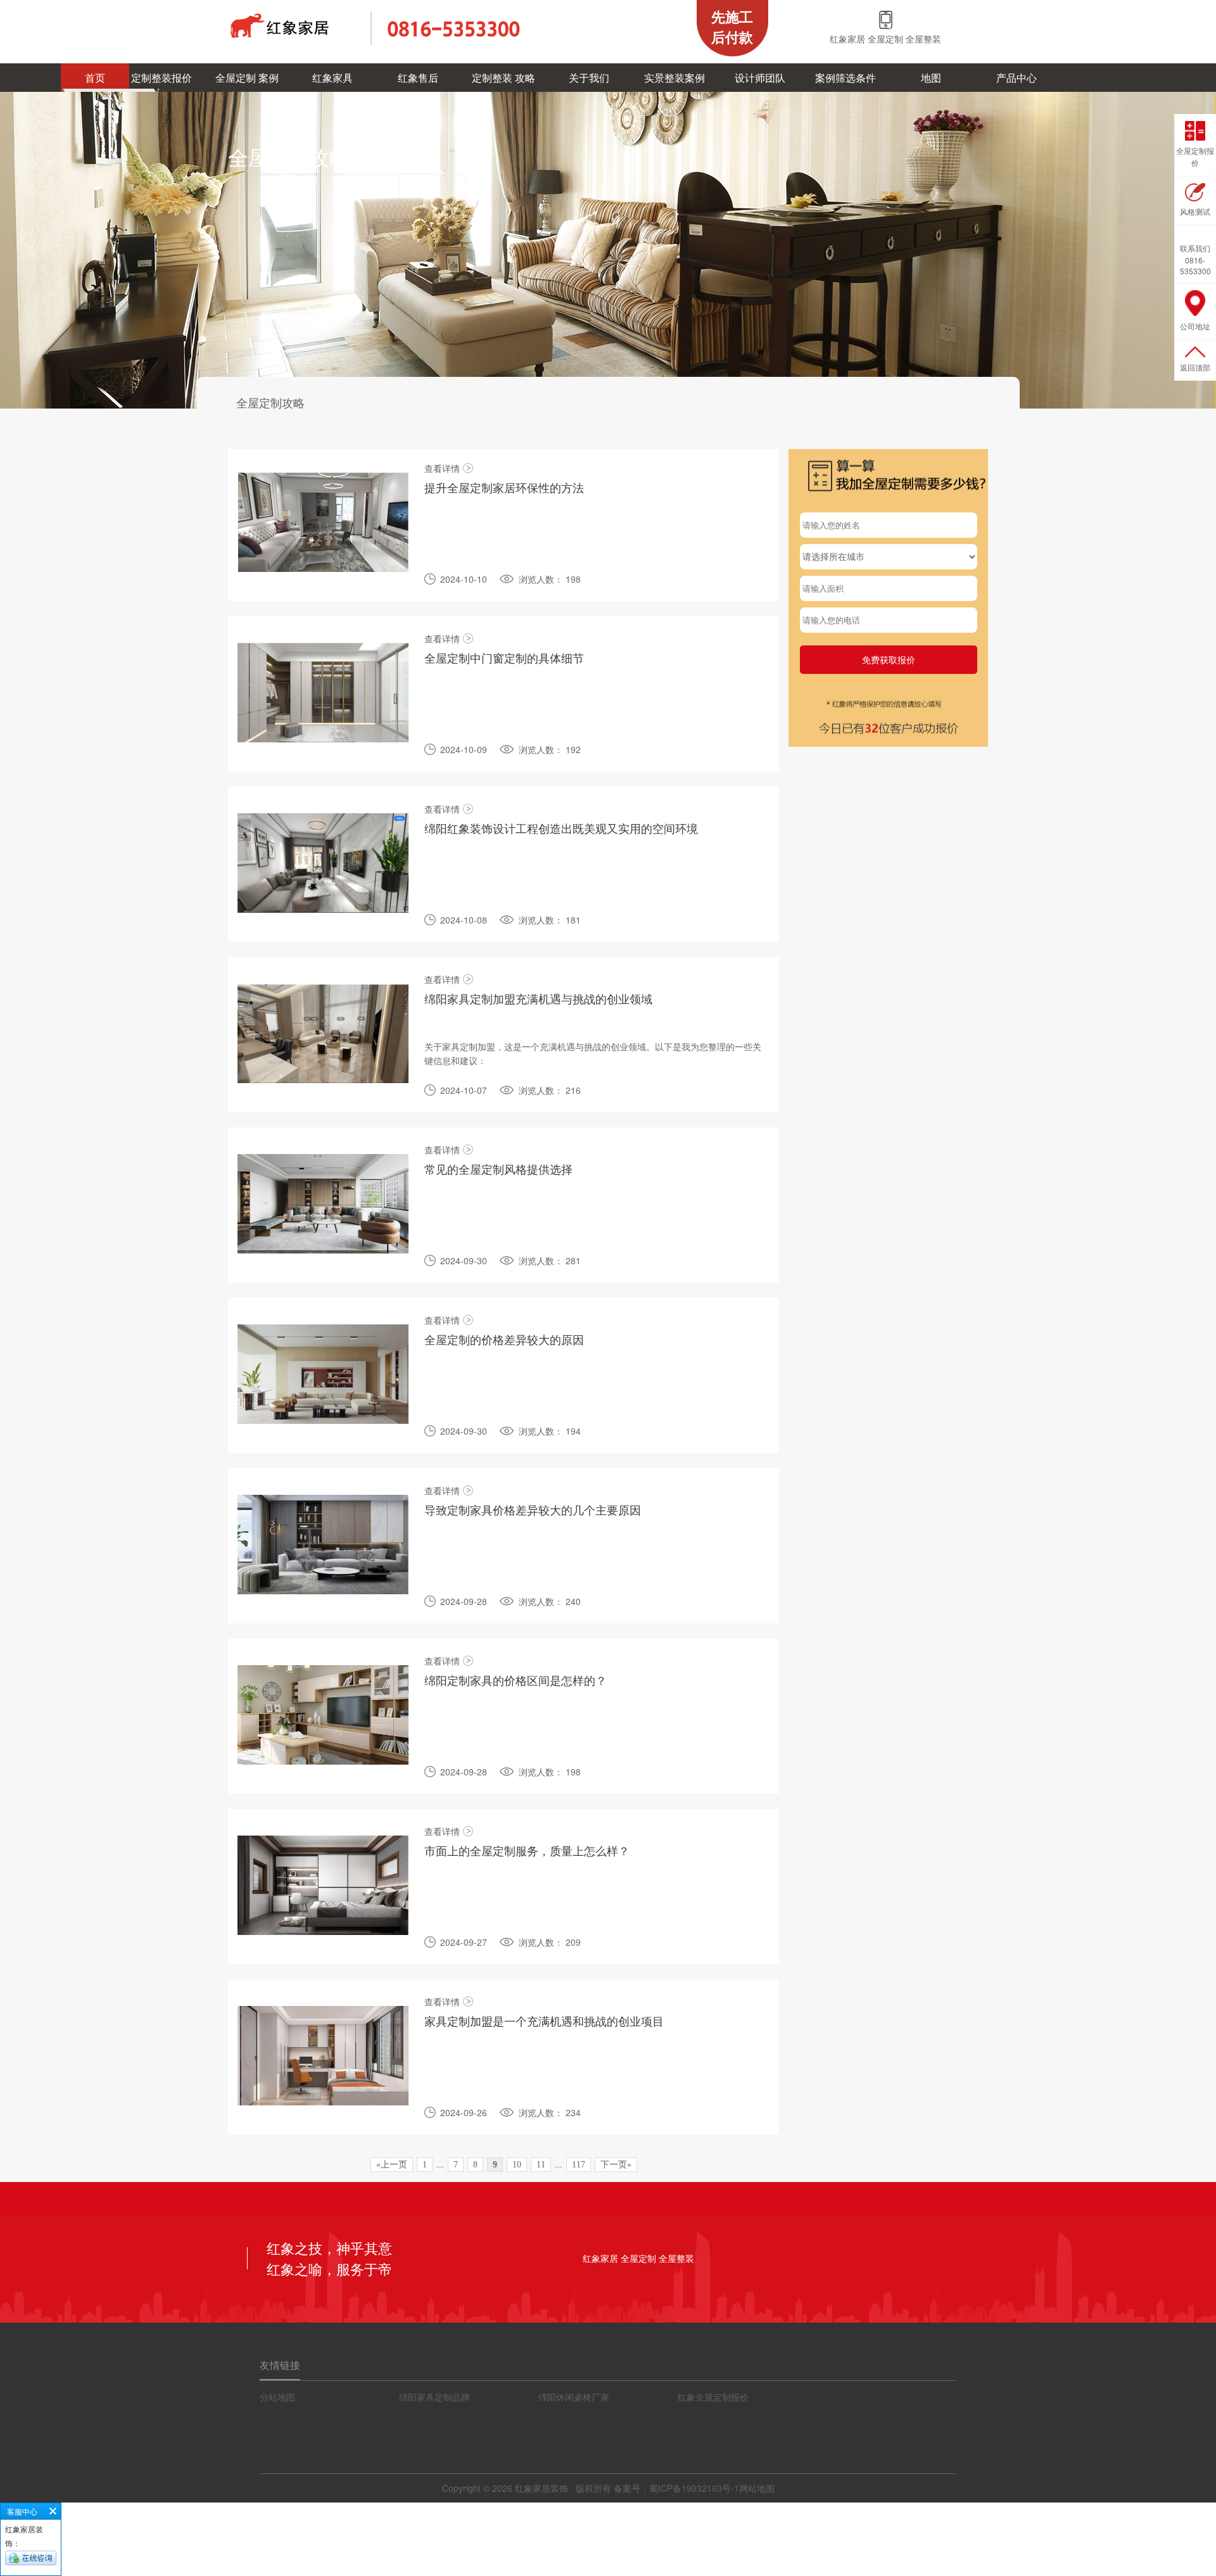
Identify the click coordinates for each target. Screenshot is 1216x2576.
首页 (95, 78)
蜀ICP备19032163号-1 (694, 2488)
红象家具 (332, 78)
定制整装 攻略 (503, 78)
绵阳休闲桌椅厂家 (574, 2397)
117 (579, 2165)
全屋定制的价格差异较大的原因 (504, 1339)
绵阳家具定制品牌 (434, 2397)
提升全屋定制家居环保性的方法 (504, 487)
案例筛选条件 (845, 78)
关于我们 (589, 78)
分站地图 (277, 2397)
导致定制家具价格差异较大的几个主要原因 (533, 1509)
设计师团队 (760, 78)
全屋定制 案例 (247, 78)
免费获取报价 (889, 659)
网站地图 (757, 2488)
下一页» (616, 2165)
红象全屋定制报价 (713, 2397)
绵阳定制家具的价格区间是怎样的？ (516, 1680)
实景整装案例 (674, 78)
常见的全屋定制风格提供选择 (498, 1169)
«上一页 (392, 2165)
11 (541, 2165)
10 (517, 2165)
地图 (931, 78)
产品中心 (1016, 78)
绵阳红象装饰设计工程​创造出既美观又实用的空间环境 (561, 828)
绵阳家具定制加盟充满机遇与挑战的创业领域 (538, 998)
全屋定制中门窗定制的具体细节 (504, 657)
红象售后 (418, 78)
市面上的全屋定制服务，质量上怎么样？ (527, 1850)
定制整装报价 (161, 78)
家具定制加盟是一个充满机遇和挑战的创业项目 (544, 2021)
